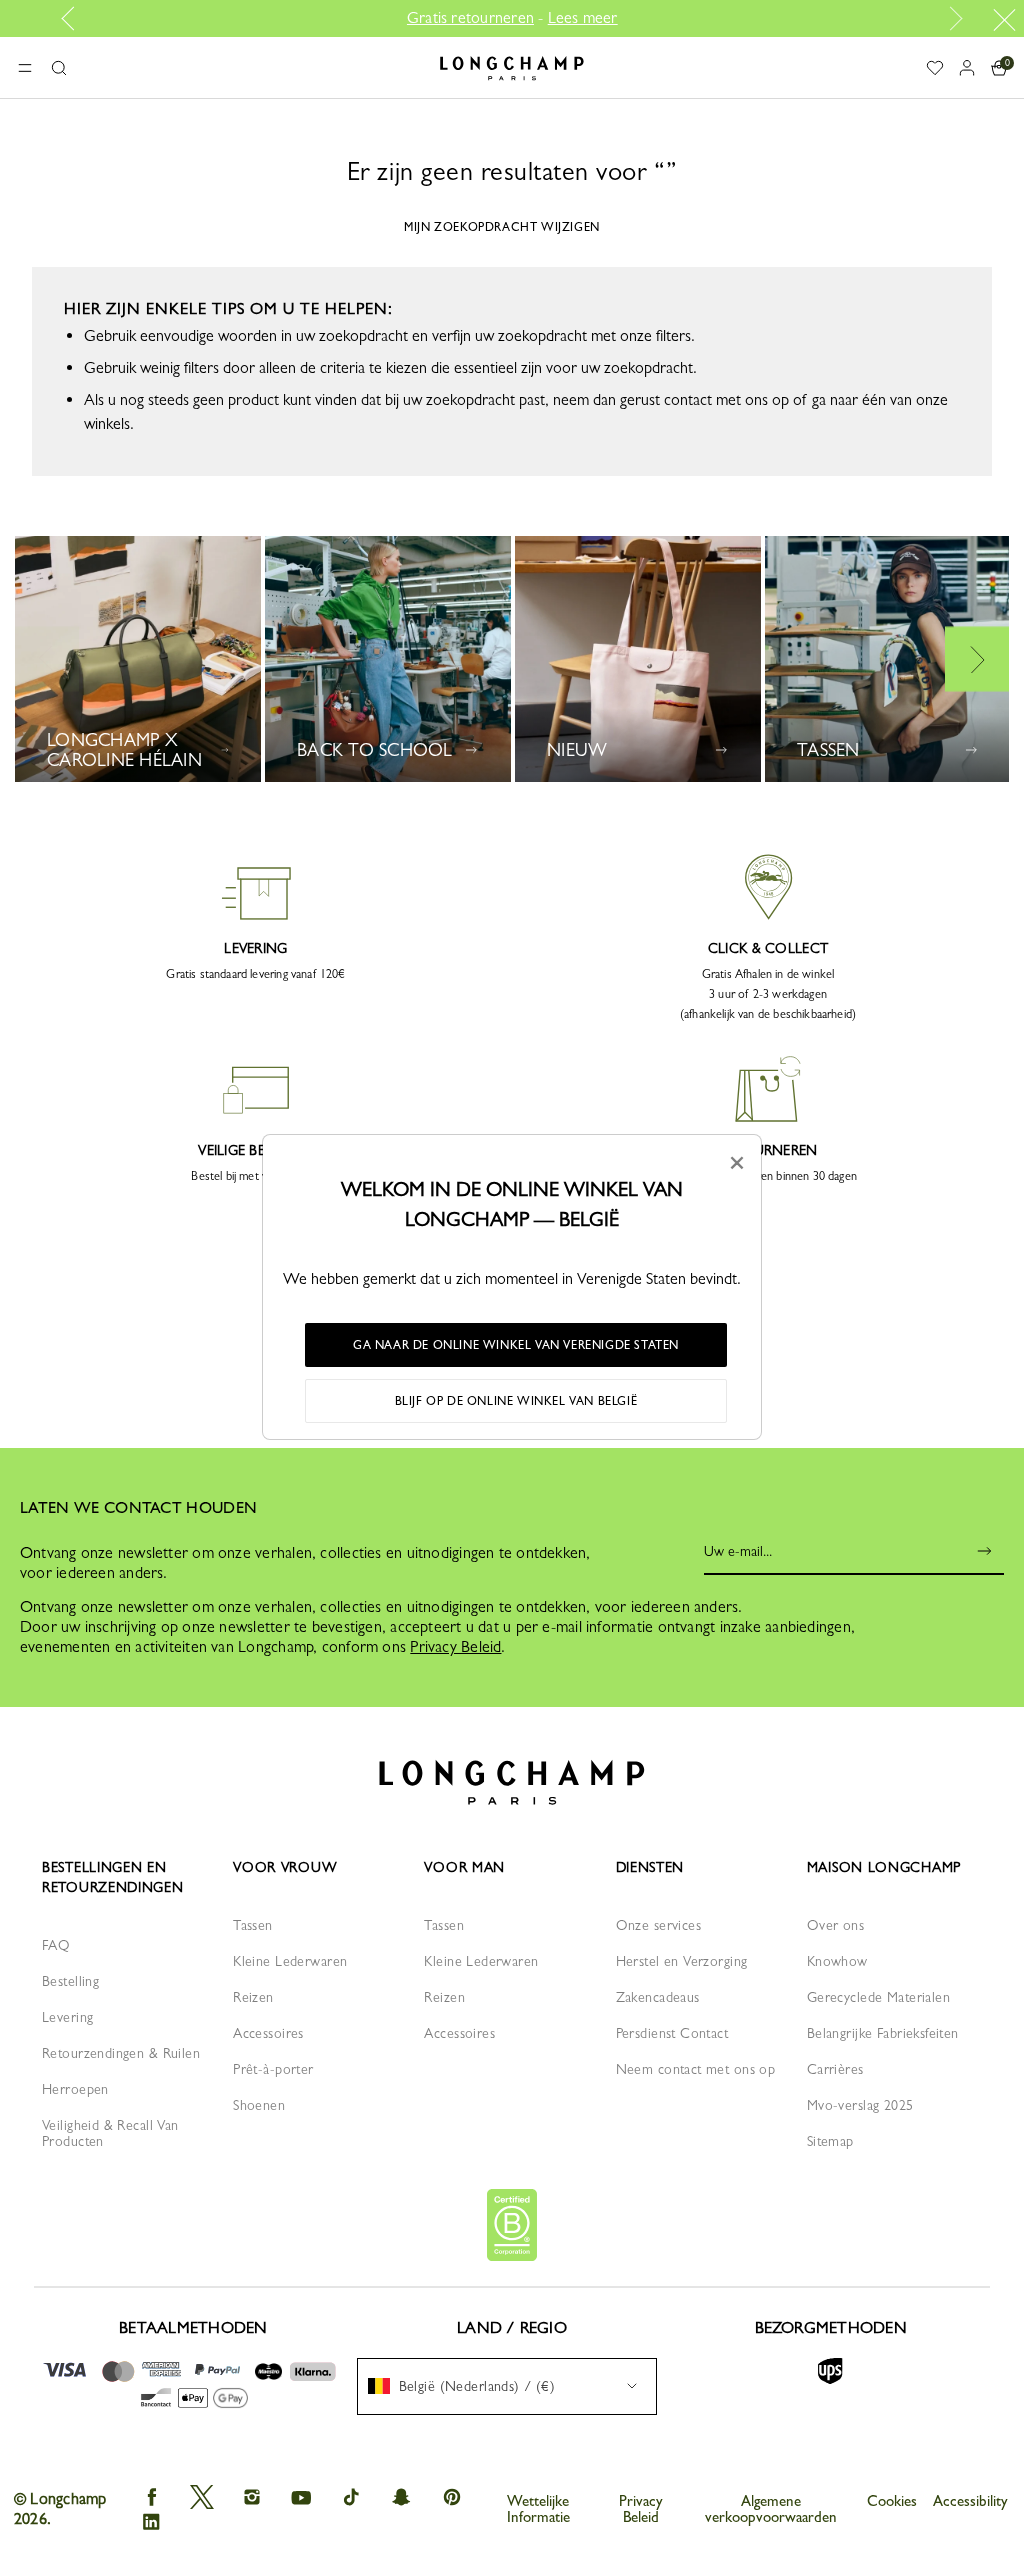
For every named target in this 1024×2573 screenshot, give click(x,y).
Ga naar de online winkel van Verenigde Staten (516, 1345)
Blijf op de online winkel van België (516, 1401)
